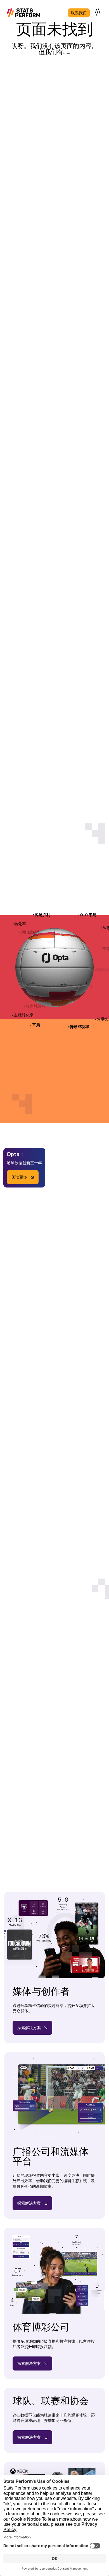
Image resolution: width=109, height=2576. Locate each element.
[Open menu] (98, 12)
